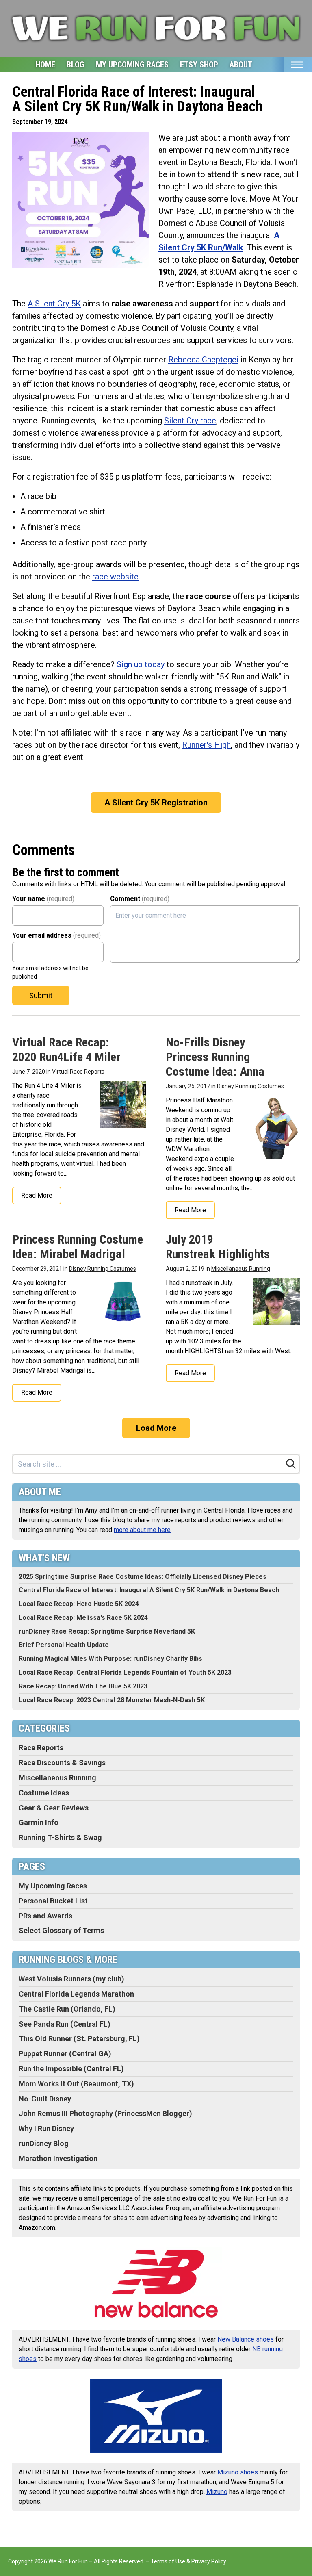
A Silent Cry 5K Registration (156, 803)
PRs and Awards (45, 1916)
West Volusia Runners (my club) (71, 1979)
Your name (43, 899)
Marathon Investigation (58, 2158)
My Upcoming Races (132, 65)
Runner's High (206, 745)
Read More (37, 1195)
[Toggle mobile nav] (297, 65)
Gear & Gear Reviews (54, 1808)
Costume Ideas (44, 1793)
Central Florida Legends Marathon (76, 1994)
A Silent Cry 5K (54, 304)
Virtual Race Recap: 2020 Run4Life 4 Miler (66, 1049)
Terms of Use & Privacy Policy (188, 2561)
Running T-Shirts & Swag (60, 1837)
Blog (76, 65)
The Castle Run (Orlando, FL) (67, 2009)
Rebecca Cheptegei (203, 360)
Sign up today (141, 664)
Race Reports (41, 1748)
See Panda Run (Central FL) (65, 2024)
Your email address (56, 935)
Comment (140, 899)
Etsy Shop (199, 65)
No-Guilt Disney (45, 2099)
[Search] (291, 1464)
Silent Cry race (190, 421)
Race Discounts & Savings (62, 1763)
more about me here (142, 1530)
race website (115, 577)
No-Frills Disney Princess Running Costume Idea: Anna (215, 1057)
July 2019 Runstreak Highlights (218, 1247)
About (241, 65)
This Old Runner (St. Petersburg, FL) (79, 2039)
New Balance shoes (246, 2339)
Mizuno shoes (238, 2472)
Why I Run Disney (46, 2128)
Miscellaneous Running (241, 1269)
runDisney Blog (44, 2143)
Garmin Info (39, 1822)
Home (45, 65)
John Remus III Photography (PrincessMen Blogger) (105, 2113)
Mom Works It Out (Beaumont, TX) (76, 2084)
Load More (156, 1428)
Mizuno (217, 2492)
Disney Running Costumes (250, 1086)
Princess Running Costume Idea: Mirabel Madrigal (78, 1247)
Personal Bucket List (53, 1901)
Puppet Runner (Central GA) (65, 2054)
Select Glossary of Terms (61, 1930)
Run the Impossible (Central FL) (71, 2069)
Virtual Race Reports (78, 1072)
